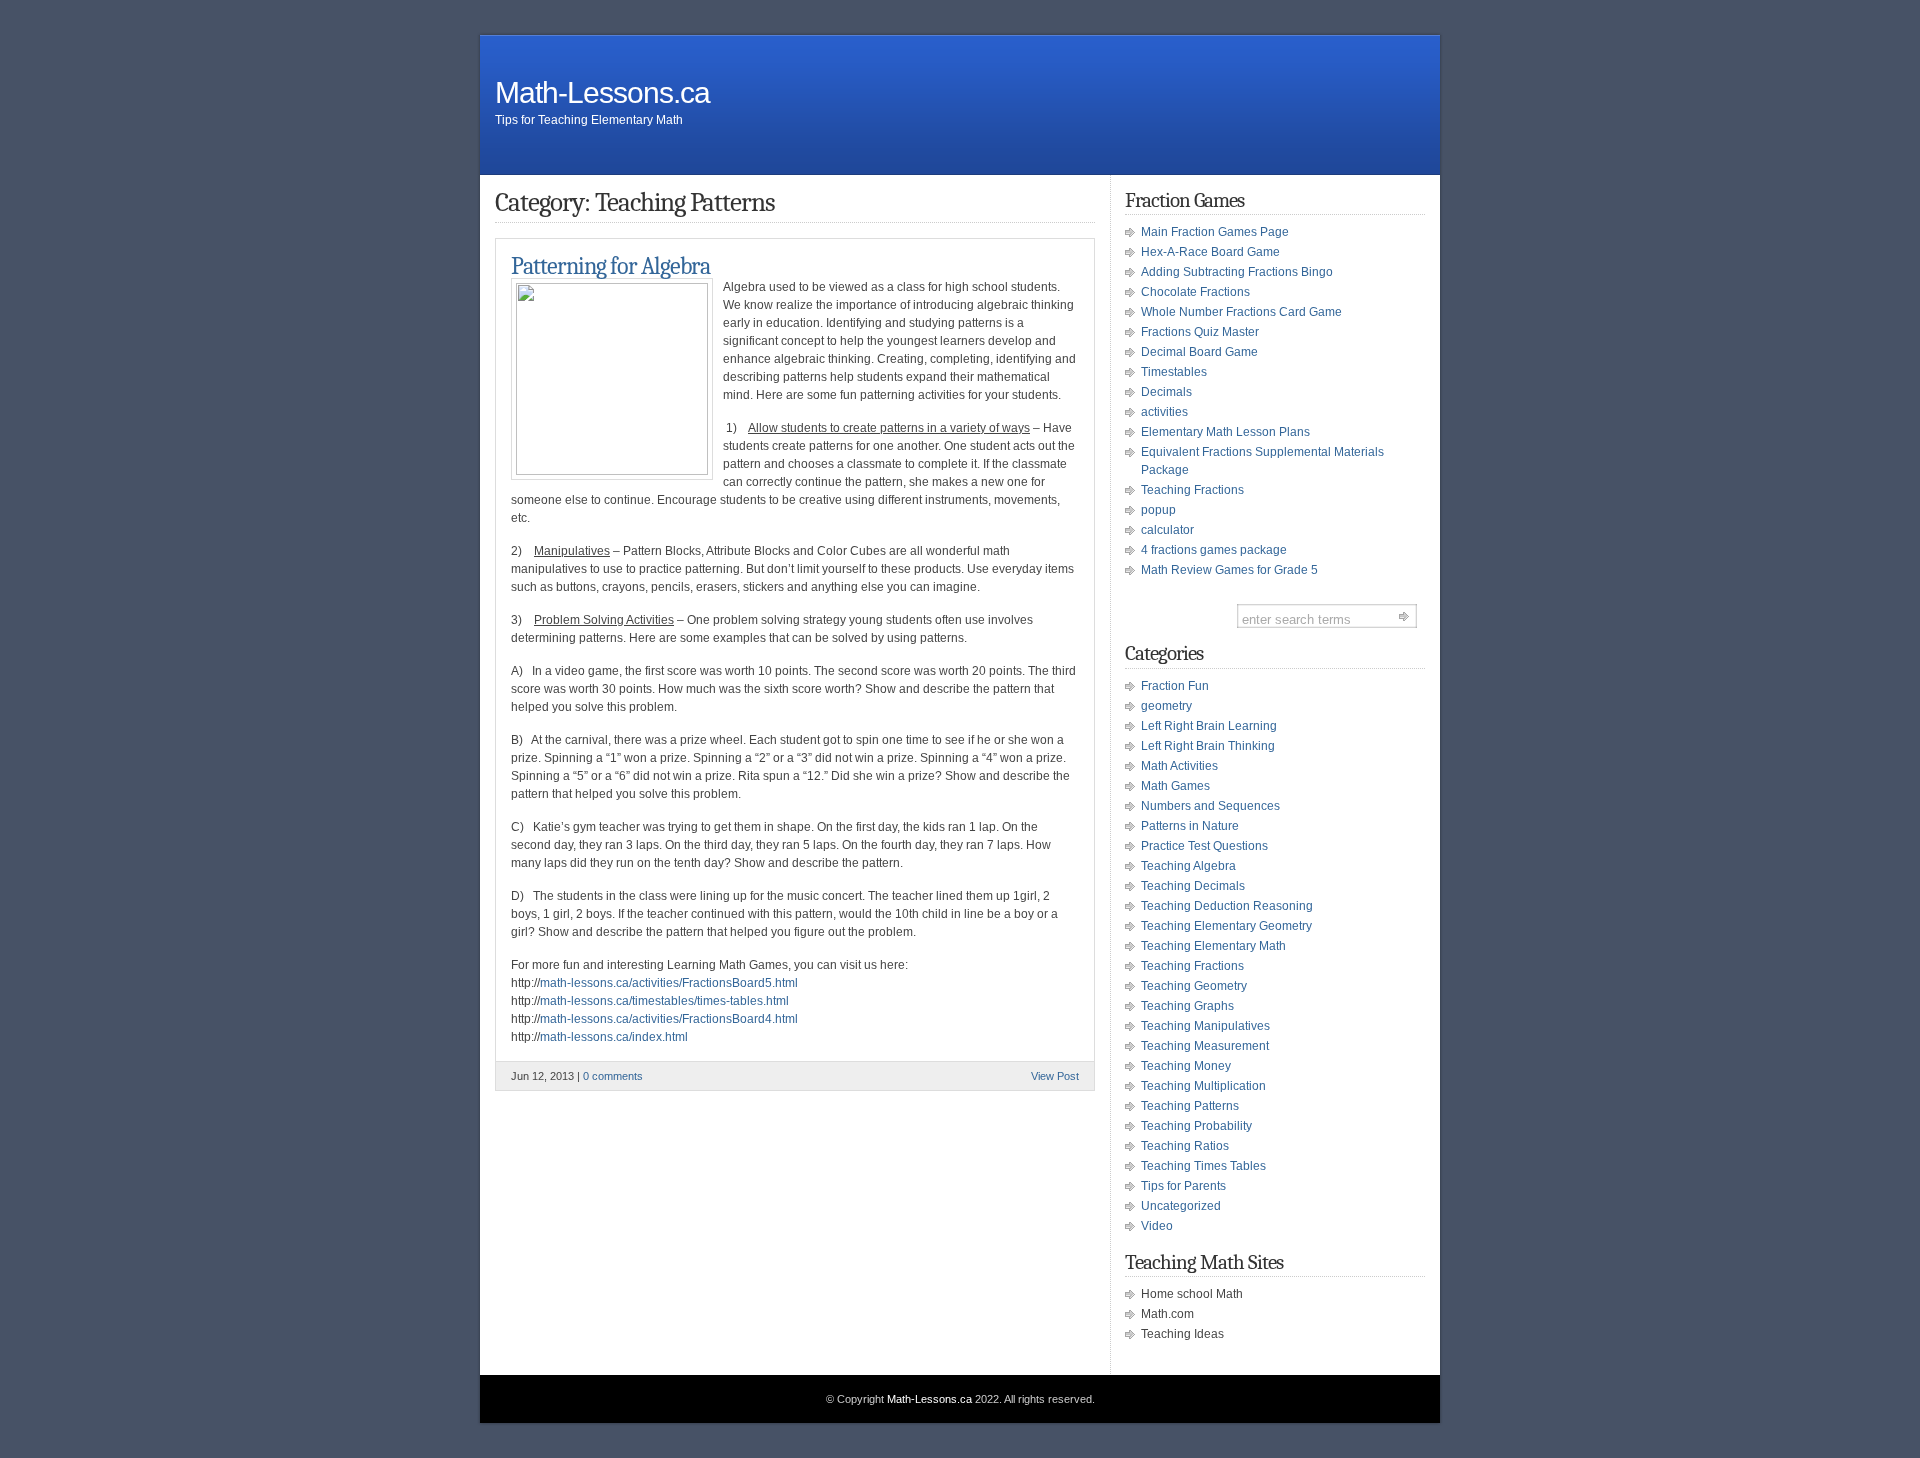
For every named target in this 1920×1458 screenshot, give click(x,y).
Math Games (1175, 786)
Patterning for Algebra (610, 266)
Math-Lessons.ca (602, 92)
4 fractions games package (1214, 550)
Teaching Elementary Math (1213, 946)
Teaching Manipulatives (1205, 1026)
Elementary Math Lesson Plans (1225, 432)
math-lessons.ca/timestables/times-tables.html (664, 1001)
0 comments (613, 1076)
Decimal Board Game (1199, 352)
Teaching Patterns (1190, 1106)
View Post (1055, 1076)
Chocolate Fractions (1195, 292)
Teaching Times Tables (1203, 1166)
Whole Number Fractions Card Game (1241, 312)
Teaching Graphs (1187, 1006)
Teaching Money (1186, 1066)
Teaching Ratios (1185, 1146)
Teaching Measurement (1205, 1046)
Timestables (1174, 372)
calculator (1167, 530)
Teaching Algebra (1188, 866)
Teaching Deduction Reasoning (1227, 906)
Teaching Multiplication (1203, 1086)
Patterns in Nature (1190, 826)
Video (1157, 1226)
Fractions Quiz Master (1200, 332)
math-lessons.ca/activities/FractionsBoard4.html (669, 1019)
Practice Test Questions (1204, 846)
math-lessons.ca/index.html (614, 1037)
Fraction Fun (1175, 686)
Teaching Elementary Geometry (1226, 926)
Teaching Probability (1196, 1126)
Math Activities (1179, 766)
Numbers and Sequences (1210, 806)
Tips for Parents (1183, 1186)
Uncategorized (1181, 1206)
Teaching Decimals (1193, 886)
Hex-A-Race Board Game (1210, 252)
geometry (1166, 706)
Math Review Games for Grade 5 (1229, 570)
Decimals (1166, 392)
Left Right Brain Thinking (1208, 746)
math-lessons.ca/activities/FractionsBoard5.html (669, 983)
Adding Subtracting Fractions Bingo (1237, 272)
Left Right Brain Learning (1209, 726)
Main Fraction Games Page (1215, 232)
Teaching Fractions (1192, 490)
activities (1164, 412)
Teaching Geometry (1194, 986)
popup (1158, 510)
